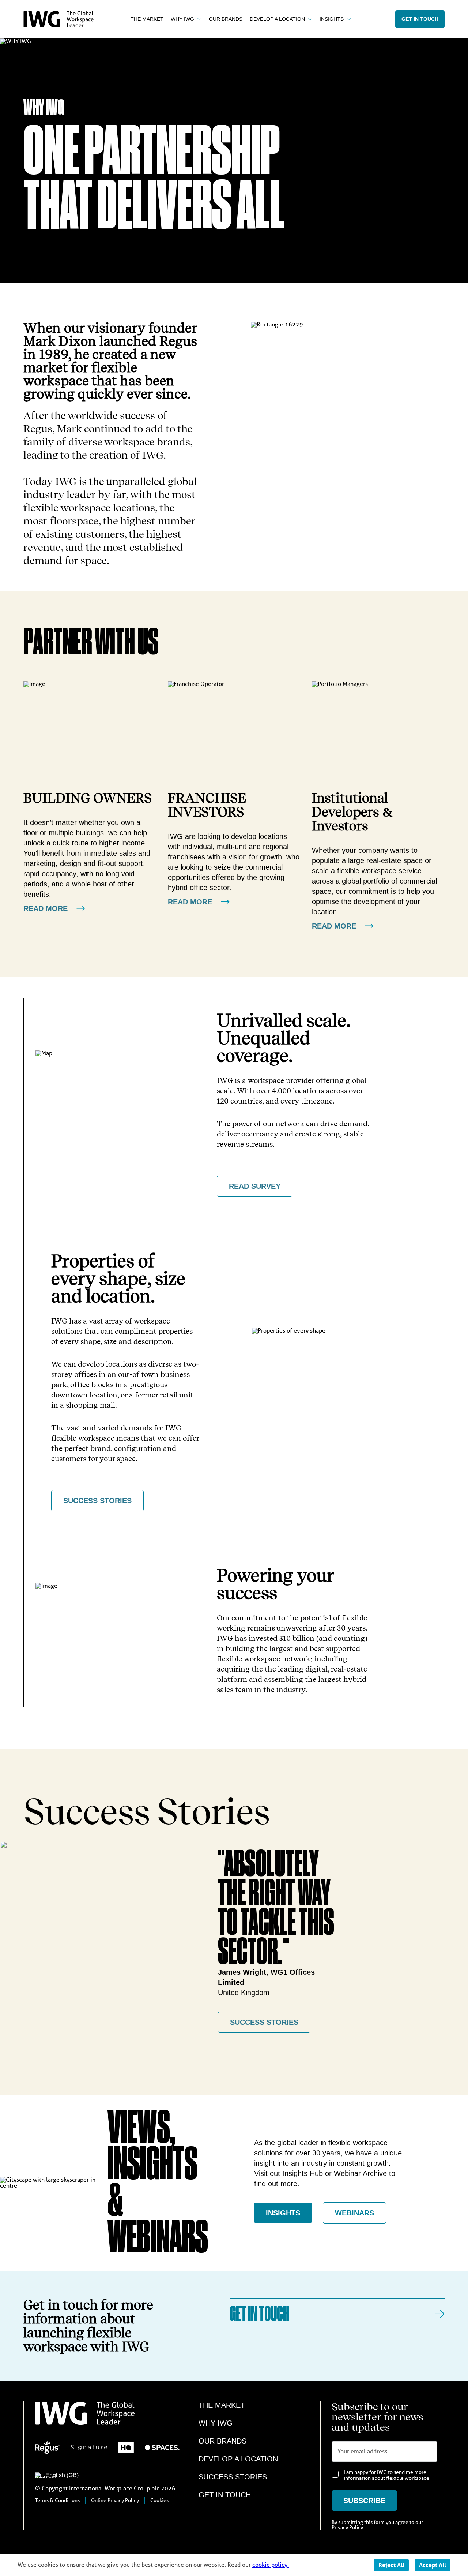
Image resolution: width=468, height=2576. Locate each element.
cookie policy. (271, 2565)
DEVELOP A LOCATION (238, 2459)
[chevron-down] (198, 19)
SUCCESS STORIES (97, 1501)
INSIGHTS (283, 2213)
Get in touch (420, 19)
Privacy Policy (347, 2528)
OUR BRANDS (222, 2441)
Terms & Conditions (57, 2500)
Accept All (433, 2565)
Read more (46, 908)
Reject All (391, 2565)
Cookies (159, 2500)
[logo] (58, 26)
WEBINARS (354, 2213)
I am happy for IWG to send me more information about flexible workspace (386, 2475)
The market (222, 2405)
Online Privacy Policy (115, 2500)
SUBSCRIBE (364, 2501)
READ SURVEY (255, 1186)
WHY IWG (216, 2423)
